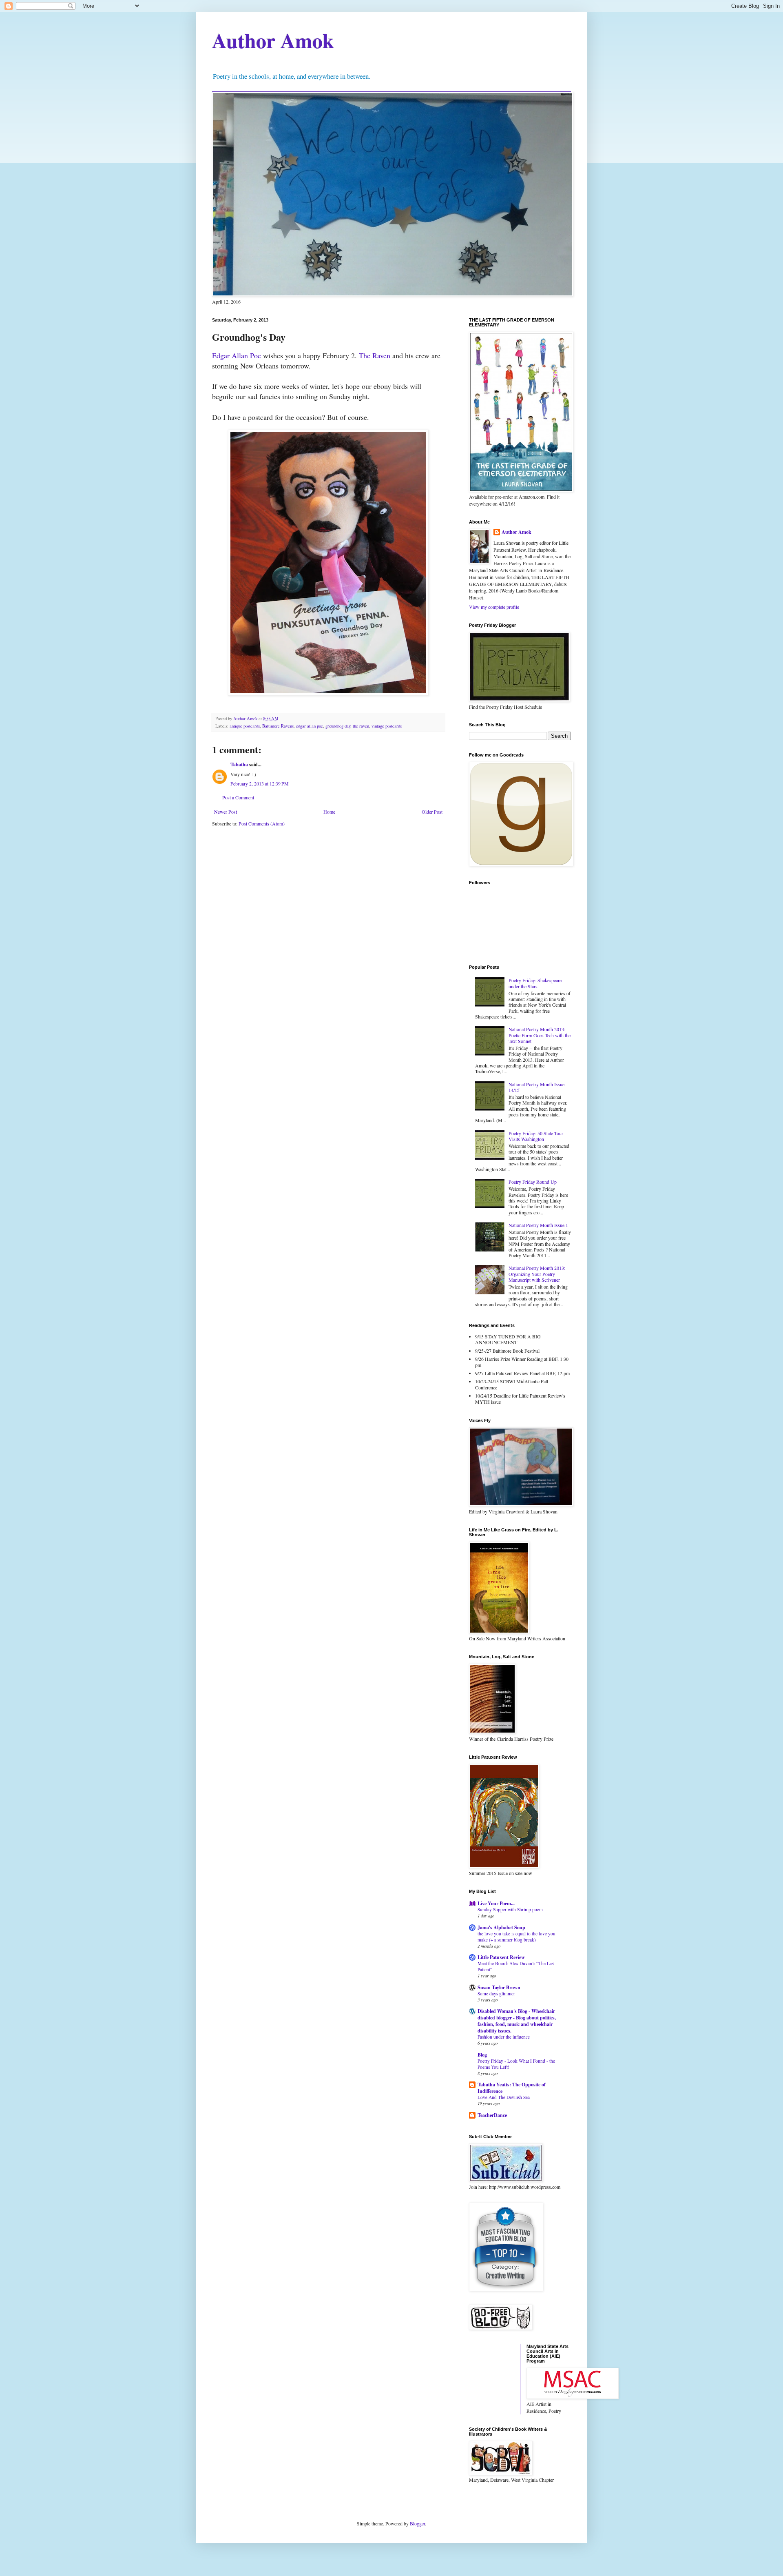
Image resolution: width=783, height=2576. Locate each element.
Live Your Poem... (496, 1903)
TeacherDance (492, 2115)
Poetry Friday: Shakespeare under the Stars (535, 983)
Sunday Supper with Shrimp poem (510, 1909)
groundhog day (338, 726)
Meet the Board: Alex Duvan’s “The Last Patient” (516, 1966)
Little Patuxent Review (501, 1957)
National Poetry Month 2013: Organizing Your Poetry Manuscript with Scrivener (537, 1274)
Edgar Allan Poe (237, 355)
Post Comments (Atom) (262, 823)
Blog (482, 2055)
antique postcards (245, 726)
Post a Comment (238, 797)
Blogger (417, 2523)
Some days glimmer (496, 1994)
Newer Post (226, 812)
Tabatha (239, 764)
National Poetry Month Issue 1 (538, 1225)
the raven (361, 726)
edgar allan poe (310, 726)
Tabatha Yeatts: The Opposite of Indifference (512, 2088)
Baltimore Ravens (278, 726)
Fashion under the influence (504, 2037)
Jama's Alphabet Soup (501, 1927)
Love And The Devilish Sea (504, 2097)
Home (329, 812)
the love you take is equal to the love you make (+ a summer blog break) (516, 1937)
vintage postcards (387, 726)
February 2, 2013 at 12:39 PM (260, 783)
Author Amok (273, 40)
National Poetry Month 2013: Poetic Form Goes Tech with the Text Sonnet (540, 1035)
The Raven (375, 355)
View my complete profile (494, 607)
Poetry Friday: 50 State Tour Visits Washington (536, 1136)
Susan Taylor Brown (499, 1987)
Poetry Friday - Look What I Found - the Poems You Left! (516, 2064)
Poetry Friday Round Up (533, 1182)
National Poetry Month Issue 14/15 (536, 1087)
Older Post (432, 812)
